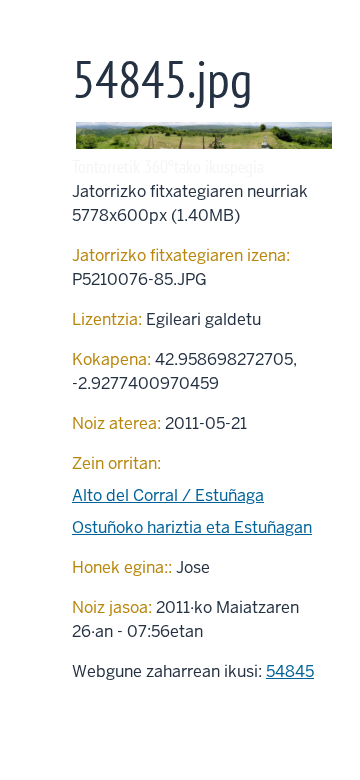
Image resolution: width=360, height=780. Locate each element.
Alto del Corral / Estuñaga (168, 495)
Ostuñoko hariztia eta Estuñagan (192, 527)
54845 (290, 671)
